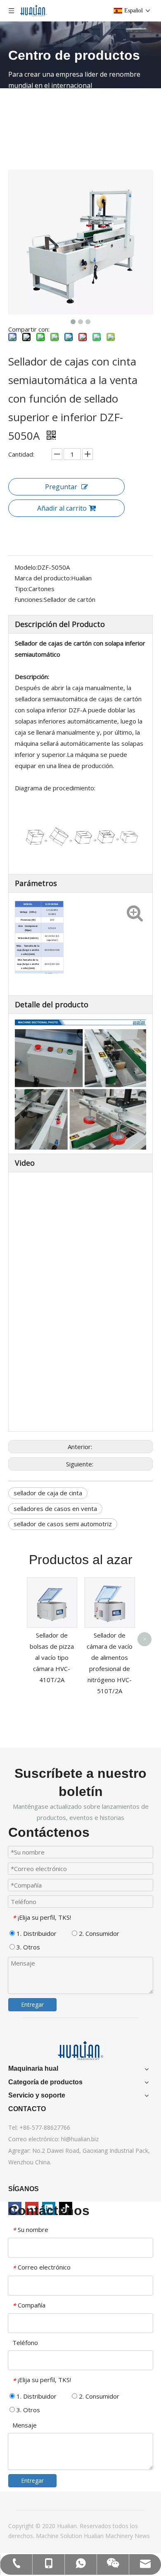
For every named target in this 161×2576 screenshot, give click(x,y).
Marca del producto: (43, 578)
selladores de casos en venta (55, 1508)
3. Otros (27, 1947)
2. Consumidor (98, 1933)
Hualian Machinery (109, 2536)
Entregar (32, 2004)
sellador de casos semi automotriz (63, 1524)
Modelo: (26, 567)
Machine (48, 2536)
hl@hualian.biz (80, 2139)
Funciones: (29, 599)
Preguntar (61, 487)
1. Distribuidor (36, 1933)
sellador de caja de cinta (48, 1493)
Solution (72, 2536)
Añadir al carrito (62, 508)
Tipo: (21, 589)
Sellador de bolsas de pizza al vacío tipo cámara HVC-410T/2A (52, 1657)
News (142, 2536)
